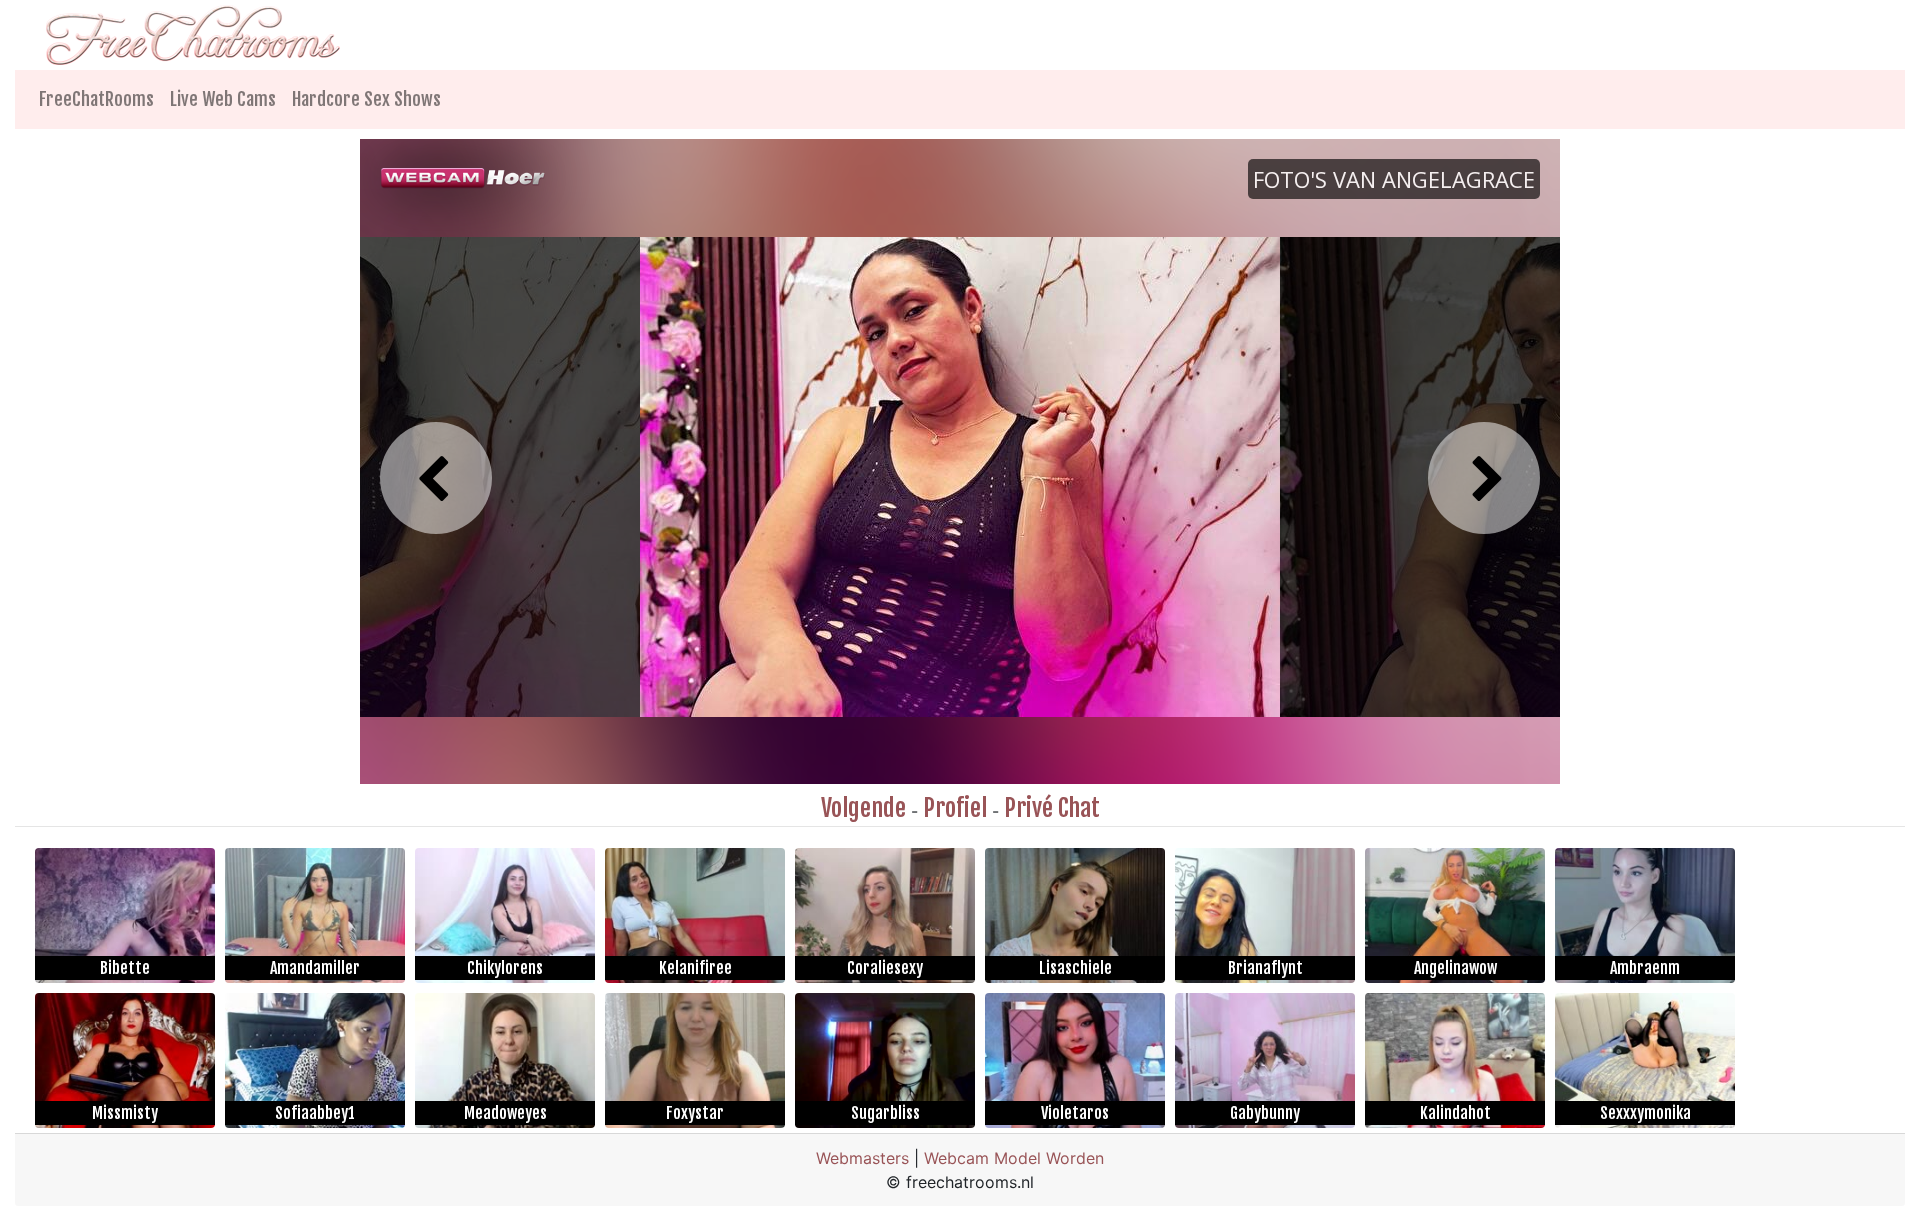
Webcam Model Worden (1014, 1158)
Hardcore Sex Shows (366, 99)
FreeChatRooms (96, 99)
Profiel (955, 808)
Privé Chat (1052, 808)
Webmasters (862, 1158)
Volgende (863, 808)
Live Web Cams (223, 99)
